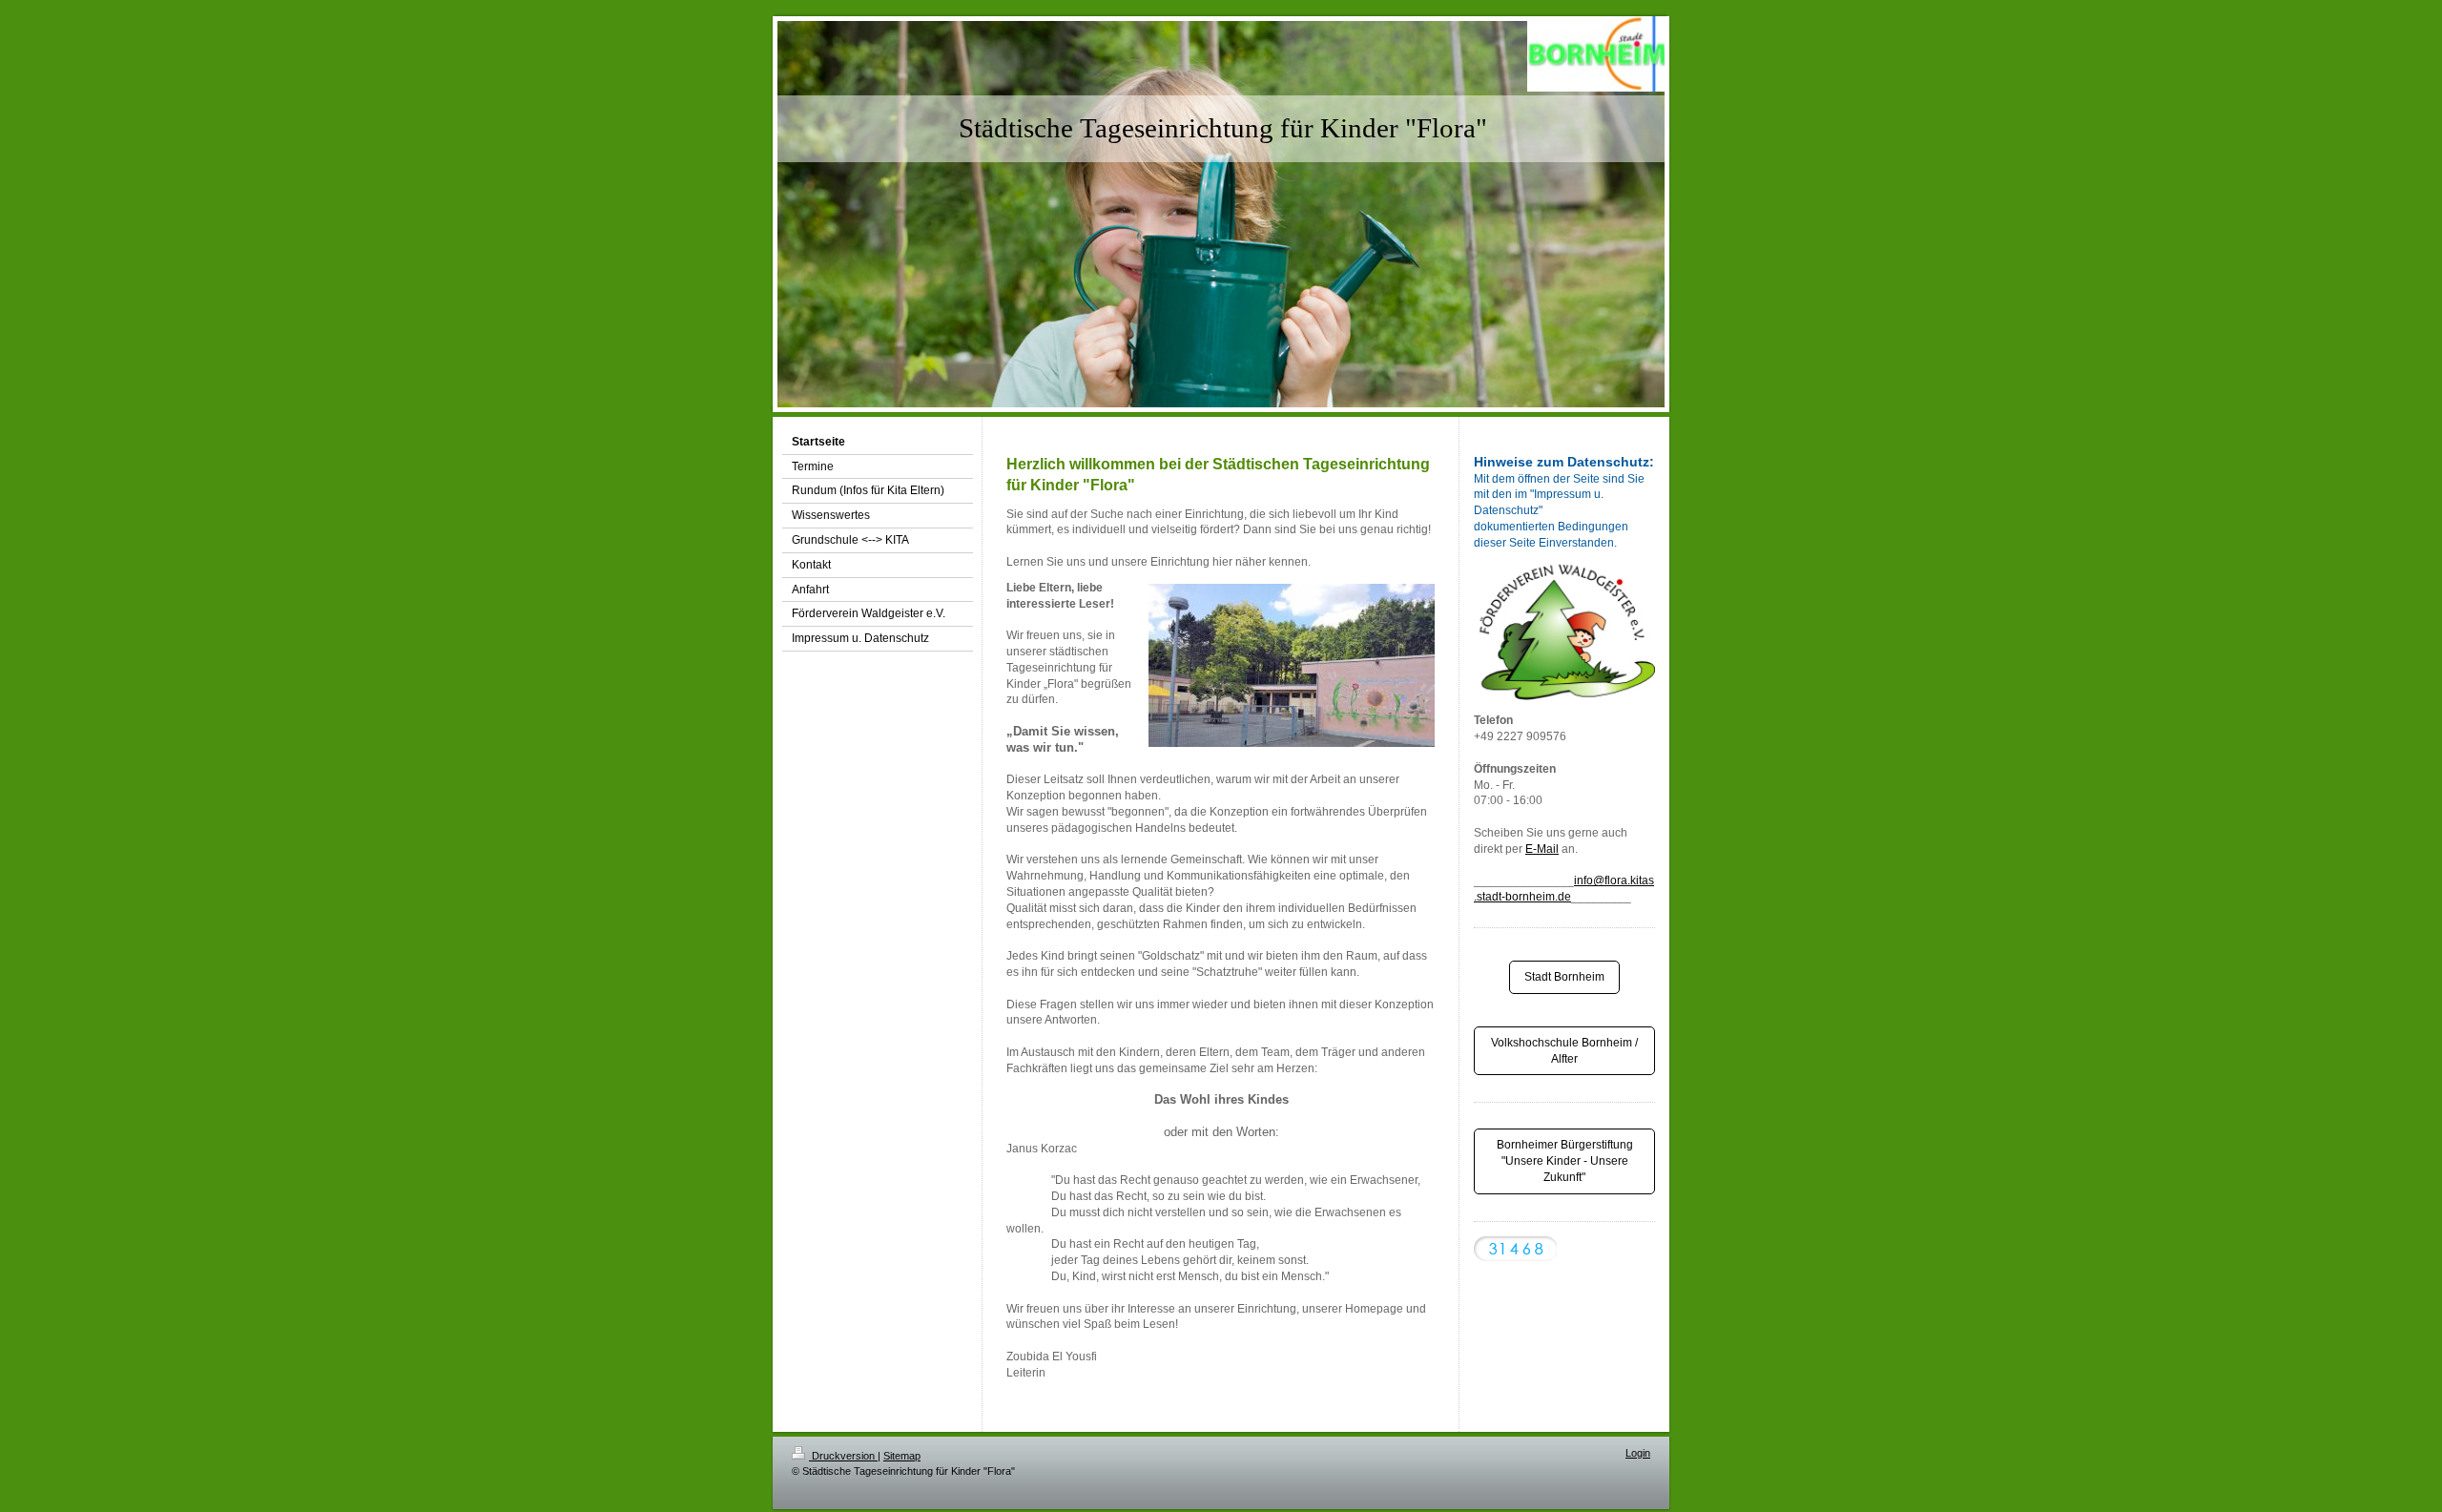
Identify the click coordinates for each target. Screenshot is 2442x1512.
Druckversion (843, 1456)
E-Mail (1542, 849)
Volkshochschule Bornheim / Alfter (1564, 1051)
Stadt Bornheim (1564, 977)
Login (1638, 1453)
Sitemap (902, 1456)
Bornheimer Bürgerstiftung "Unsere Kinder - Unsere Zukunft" (1565, 1161)
